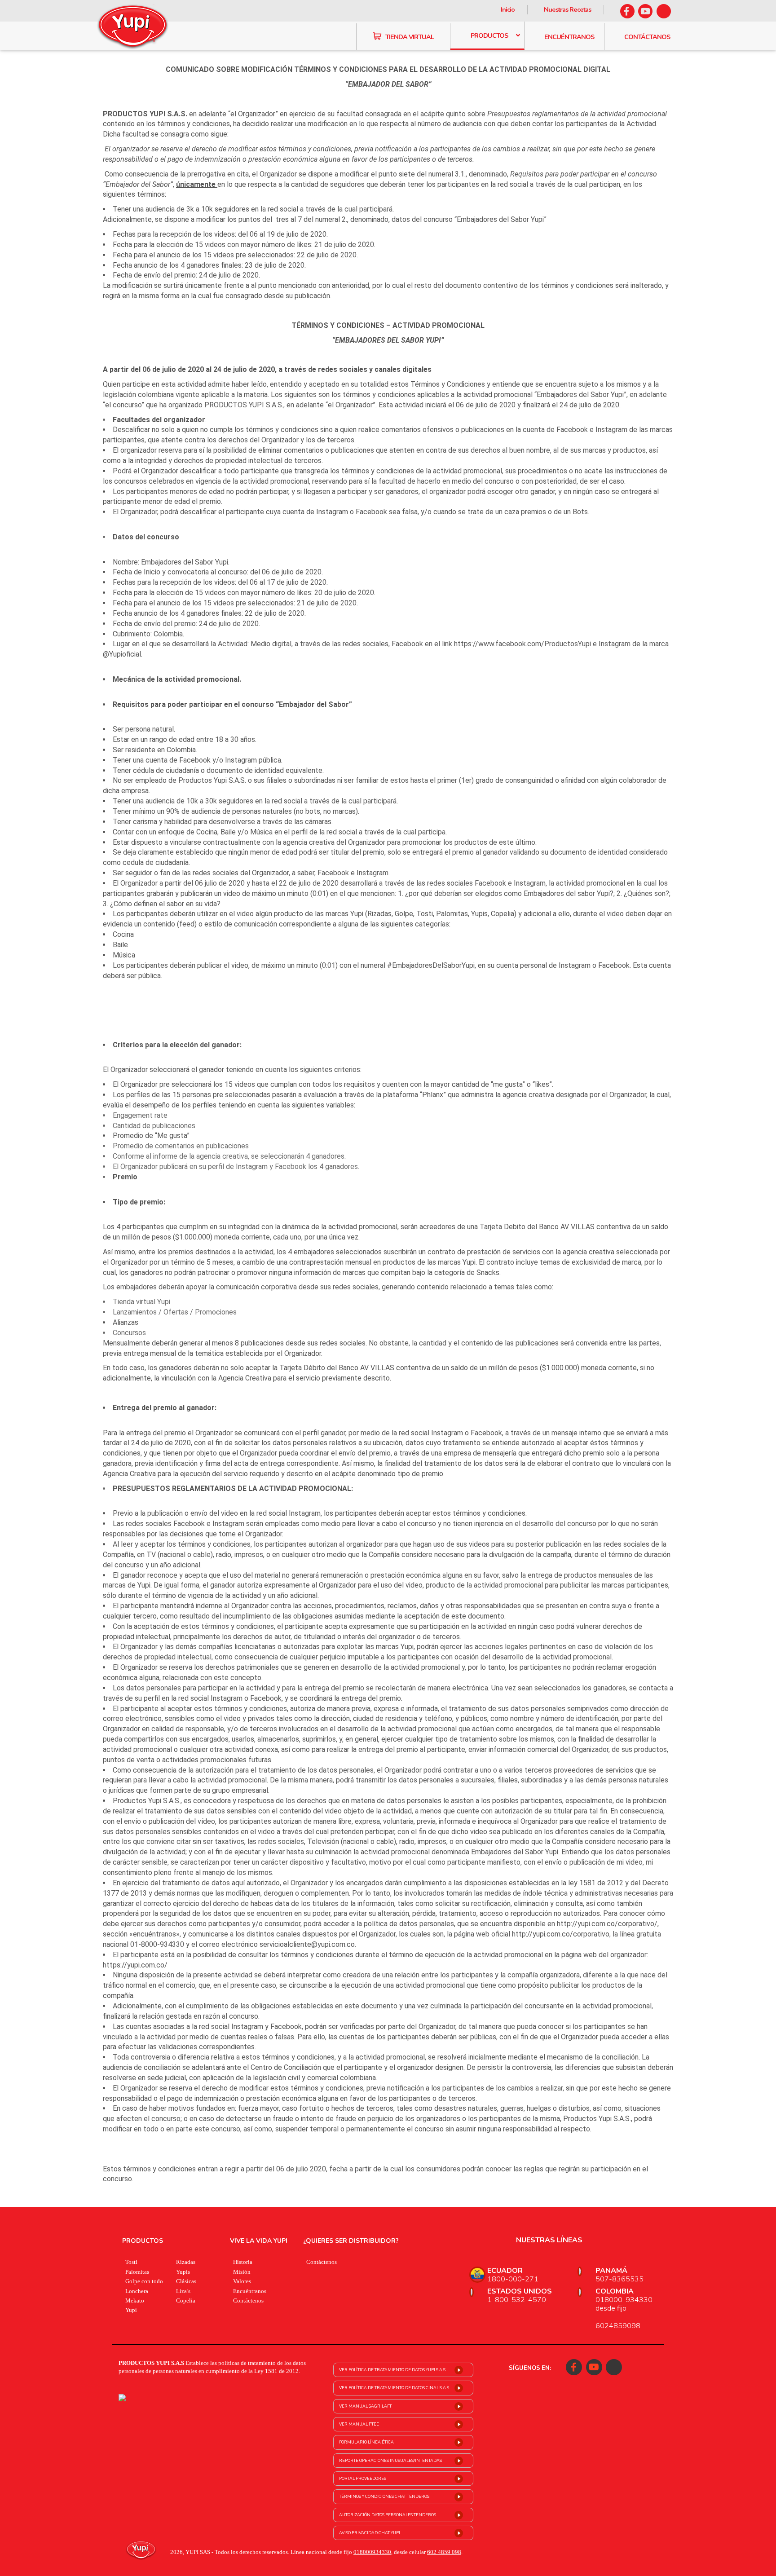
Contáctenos (248, 2300)
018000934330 (372, 2552)
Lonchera (137, 2291)
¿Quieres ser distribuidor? (351, 2241)
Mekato (135, 2300)
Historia (243, 2262)
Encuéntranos (250, 2291)
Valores (242, 2281)
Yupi (131, 2310)
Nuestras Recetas (567, 9)
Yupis (183, 2272)
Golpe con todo (144, 2281)
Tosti (131, 2262)
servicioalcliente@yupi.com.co (307, 1944)
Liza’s (183, 2291)
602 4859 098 (444, 2552)
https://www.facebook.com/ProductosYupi (522, 644)
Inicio (508, 9)
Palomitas (137, 2272)
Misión (242, 2272)
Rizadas (186, 2262)
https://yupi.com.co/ (135, 1965)
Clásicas (186, 2281)
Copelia (186, 2300)
